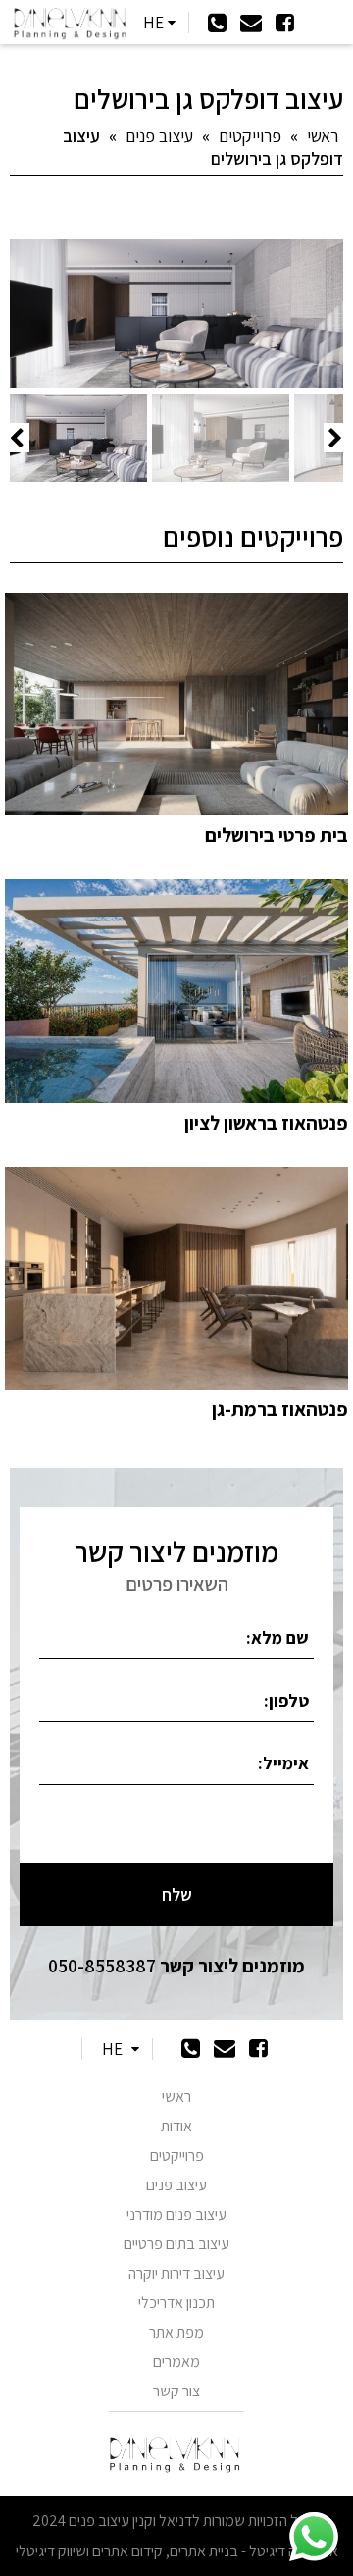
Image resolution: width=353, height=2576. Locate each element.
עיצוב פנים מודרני (176, 2214)
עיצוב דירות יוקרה (176, 2273)
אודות (176, 2126)
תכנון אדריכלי (176, 2303)
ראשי (323, 136)
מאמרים (176, 2362)
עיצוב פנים (159, 136)
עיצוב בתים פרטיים (176, 2244)
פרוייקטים (250, 136)
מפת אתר (176, 2332)
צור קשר (176, 2391)
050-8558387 (176, 1966)
